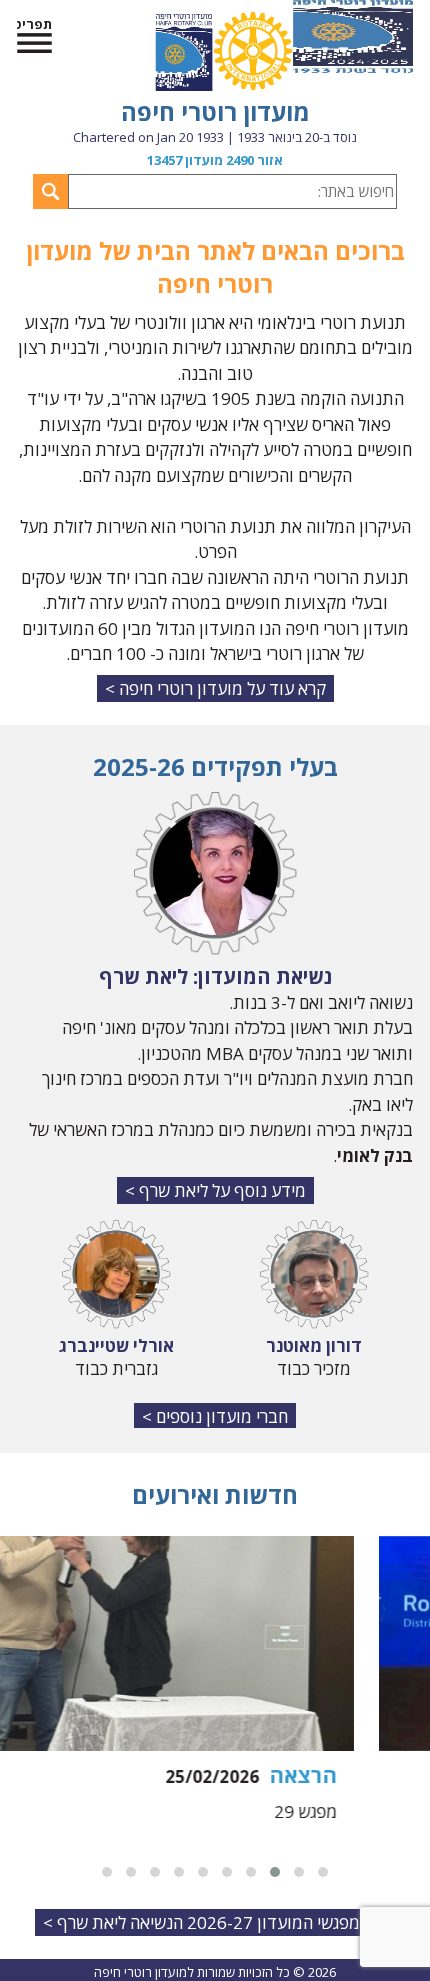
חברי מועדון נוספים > (215, 1416)
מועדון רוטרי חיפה (215, 111)
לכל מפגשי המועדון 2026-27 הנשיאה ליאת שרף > (215, 1922)
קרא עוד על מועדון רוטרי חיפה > (215, 688)
